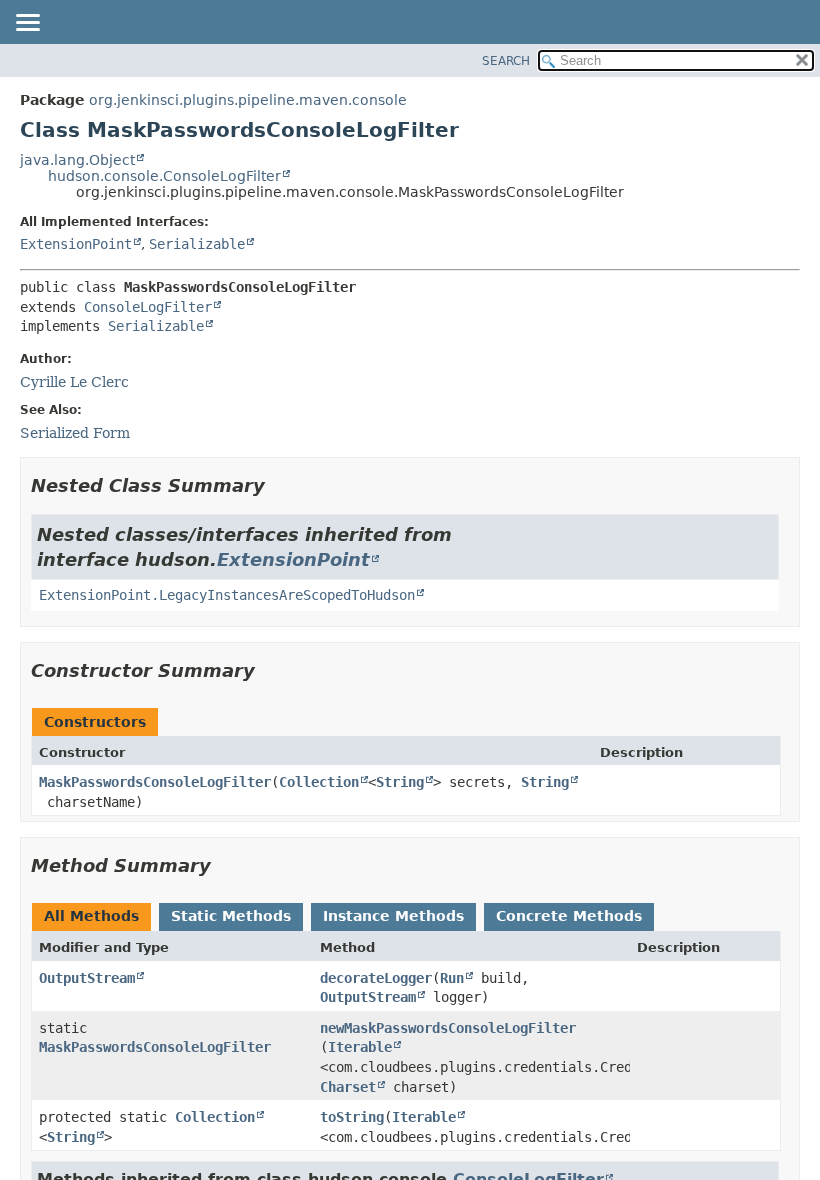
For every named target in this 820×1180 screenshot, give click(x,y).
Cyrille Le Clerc (74, 382)
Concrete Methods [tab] (569, 916)
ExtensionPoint (76, 244)
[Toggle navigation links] (27, 24)
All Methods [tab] (91, 916)
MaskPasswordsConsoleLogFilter (155, 782)
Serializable (197, 244)
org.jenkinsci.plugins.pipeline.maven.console (248, 100)
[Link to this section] (279, 485)
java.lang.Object (77, 160)
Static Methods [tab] (231, 916)
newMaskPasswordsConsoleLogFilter (448, 1028)
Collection (319, 782)
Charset (348, 1087)
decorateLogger (376, 978)
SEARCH (506, 61)
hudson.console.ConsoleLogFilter (164, 176)
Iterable (360, 1047)
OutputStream (87, 978)
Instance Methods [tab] (393, 916)
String (400, 782)
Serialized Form (75, 433)
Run (452, 978)
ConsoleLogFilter (148, 307)
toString (352, 1117)
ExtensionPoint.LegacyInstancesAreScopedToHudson (227, 595)
